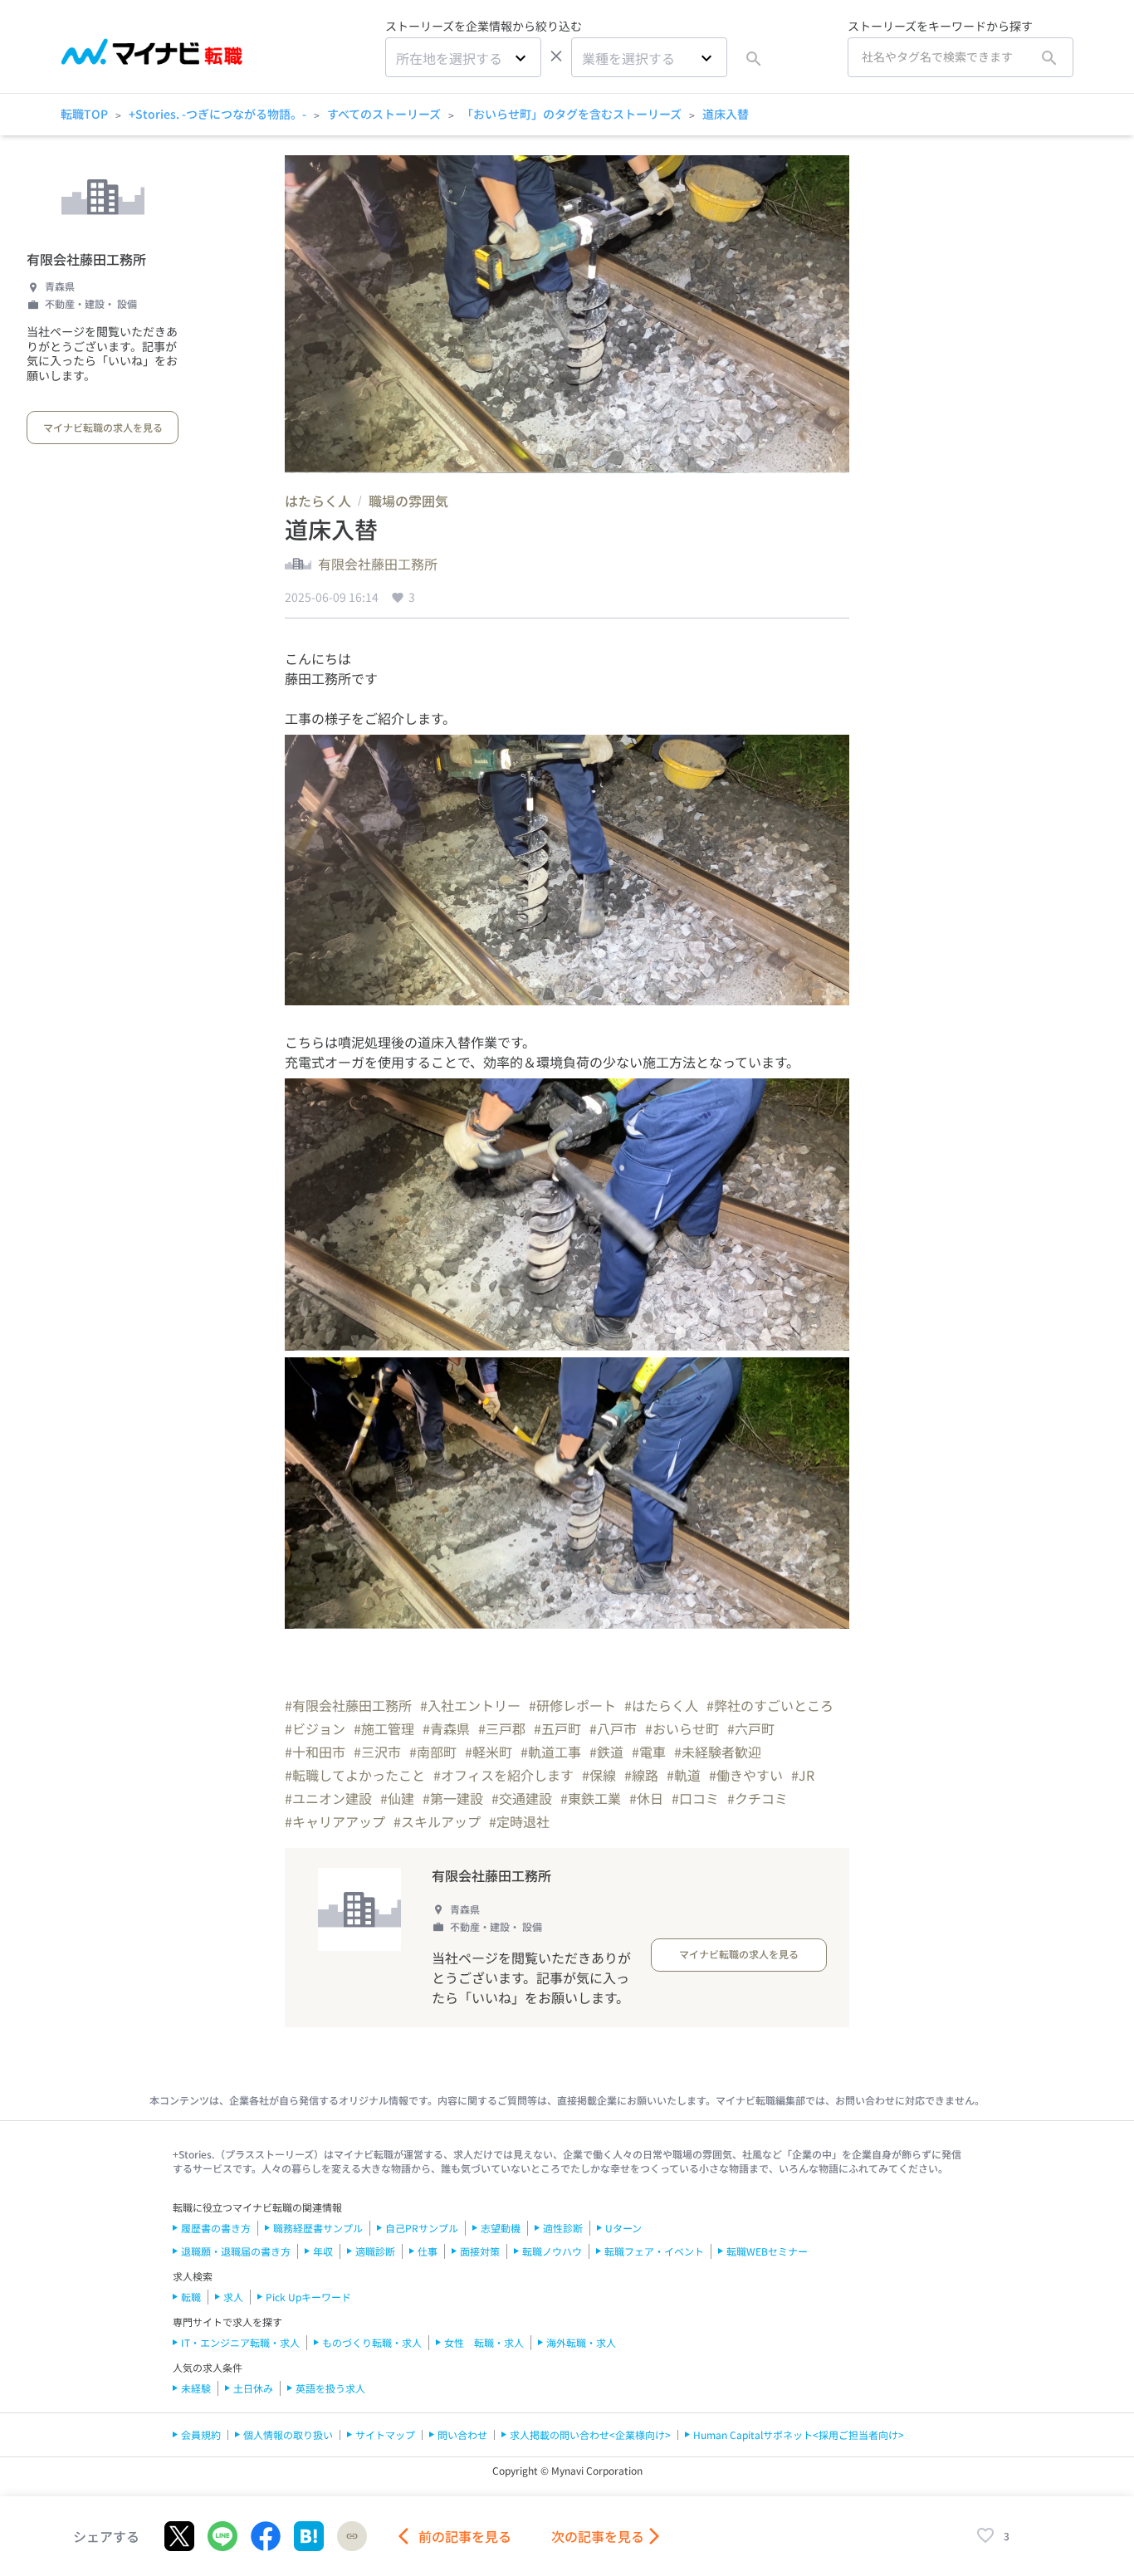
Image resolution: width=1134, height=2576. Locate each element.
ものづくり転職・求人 (372, 2342)
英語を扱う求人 (330, 2388)
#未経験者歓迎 (718, 1752)
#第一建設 (453, 1798)
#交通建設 (522, 1798)
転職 (191, 2297)
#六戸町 (751, 1728)
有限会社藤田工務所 (86, 259)
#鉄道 (606, 1752)
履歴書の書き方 (216, 2228)
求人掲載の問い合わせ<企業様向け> (590, 2434)
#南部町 (433, 1752)
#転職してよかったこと (355, 1775)
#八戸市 (613, 1728)
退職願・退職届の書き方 (236, 2251)
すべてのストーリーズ (384, 114)
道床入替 (726, 114)
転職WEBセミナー (767, 2251)
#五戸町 (557, 1728)
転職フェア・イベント (654, 2251)
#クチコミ (758, 1798)
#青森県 (446, 1728)
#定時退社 (519, 1821)
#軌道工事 (551, 1752)
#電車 (649, 1752)
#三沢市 (377, 1752)
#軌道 (684, 1775)
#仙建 (397, 1798)
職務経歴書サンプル (318, 2228)
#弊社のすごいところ (770, 1705)
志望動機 (501, 2228)
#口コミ (695, 1798)
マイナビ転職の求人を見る (103, 427)
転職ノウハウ (552, 2251)
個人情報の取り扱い (288, 2434)
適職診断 (375, 2251)
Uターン (623, 2228)
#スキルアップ (437, 1821)
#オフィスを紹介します (503, 1775)
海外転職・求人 (581, 2342)
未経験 (196, 2388)
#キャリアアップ (335, 1821)
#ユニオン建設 (328, 1798)
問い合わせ (462, 2434)
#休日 (646, 1798)
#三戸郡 (502, 1728)
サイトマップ (385, 2434)
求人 (233, 2297)
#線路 (641, 1775)
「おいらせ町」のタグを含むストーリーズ (572, 114)
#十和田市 (315, 1752)
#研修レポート (572, 1705)
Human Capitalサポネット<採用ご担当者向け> (799, 2434)
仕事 (428, 2251)
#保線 (599, 1775)
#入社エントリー (470, 1705)
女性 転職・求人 (484, 2342)
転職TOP (84, 114)
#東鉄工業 (591, 1798)
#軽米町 (489, 1752)
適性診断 (563, 2228)
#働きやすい (746, 1775)
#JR (803, 1775)
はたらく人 (318, 501)
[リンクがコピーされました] (352, 2536)
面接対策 (480, 2251)
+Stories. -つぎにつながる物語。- (218, 114)
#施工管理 (384, 1728)
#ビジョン (315, 1728)
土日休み (253, 2388)
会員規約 (201, 2434)
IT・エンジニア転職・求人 (240, 2342)
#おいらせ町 (682, 1728)
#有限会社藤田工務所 (348, 1705)
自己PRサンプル (422, 2228)
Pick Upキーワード (308, 2297)
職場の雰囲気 (408, 501)
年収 (323, 2251)
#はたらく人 (661, 1705)
